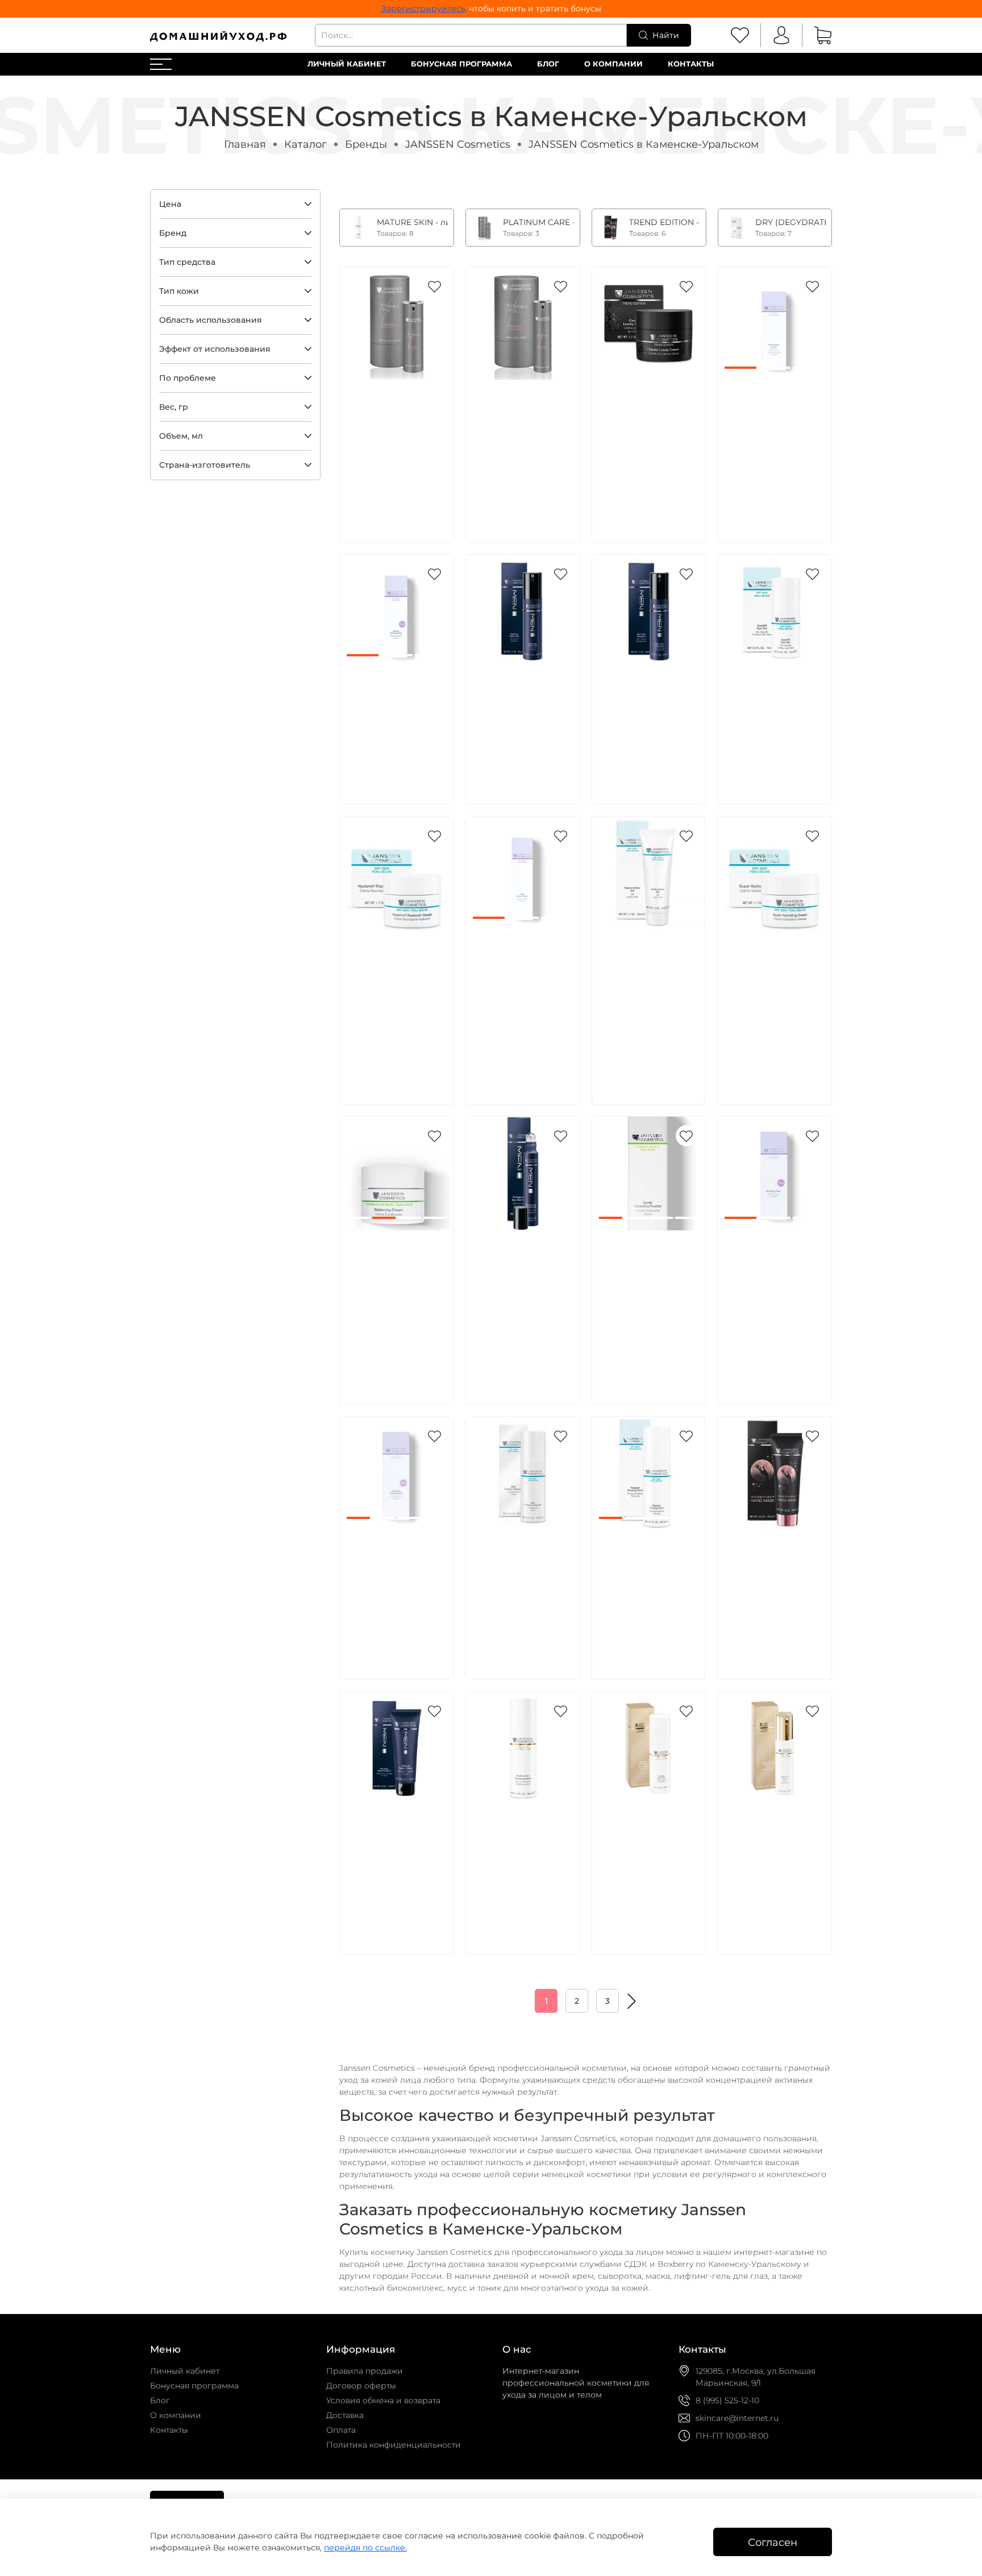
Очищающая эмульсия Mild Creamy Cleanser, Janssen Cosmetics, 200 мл (520, 1580)
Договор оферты (361, 2386)
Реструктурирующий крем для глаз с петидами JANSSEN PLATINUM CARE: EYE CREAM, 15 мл (525, 430)
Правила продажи (365, 2371)
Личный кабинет (347, 64)
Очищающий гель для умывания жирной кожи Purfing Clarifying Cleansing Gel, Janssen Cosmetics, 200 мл (394, 1593)
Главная (245, 144)
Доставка (345, 2415)
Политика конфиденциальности (394, 2445)
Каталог (305, 144)
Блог (548, 64)
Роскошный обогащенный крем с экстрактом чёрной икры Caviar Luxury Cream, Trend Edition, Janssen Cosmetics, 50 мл (648, 443)
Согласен (773, 2542)
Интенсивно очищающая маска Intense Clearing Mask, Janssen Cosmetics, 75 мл (394, 718)
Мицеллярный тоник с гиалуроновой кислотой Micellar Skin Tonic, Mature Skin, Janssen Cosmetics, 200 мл (644, 1868)
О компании (613, 64)
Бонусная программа (461, 64)
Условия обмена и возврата (383, 2400)
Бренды (366, 144)
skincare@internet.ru (737, 2418)
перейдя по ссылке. (365, 2548)
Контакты (691, 64)
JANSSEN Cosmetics (458, 144)
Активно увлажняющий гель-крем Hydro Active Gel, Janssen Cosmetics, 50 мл (645, 980)
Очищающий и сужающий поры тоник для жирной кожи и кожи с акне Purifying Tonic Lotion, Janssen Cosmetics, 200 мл (773, 1293)
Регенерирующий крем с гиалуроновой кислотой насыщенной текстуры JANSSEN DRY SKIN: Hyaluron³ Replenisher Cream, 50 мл (396, 1005)
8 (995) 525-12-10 (727, 2400)
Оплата (341, 2430)
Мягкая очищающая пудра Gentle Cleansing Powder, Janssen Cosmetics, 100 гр (648, 1280)
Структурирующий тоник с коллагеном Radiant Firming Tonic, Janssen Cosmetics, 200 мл (649, 1580)
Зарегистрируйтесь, (424, 9)
